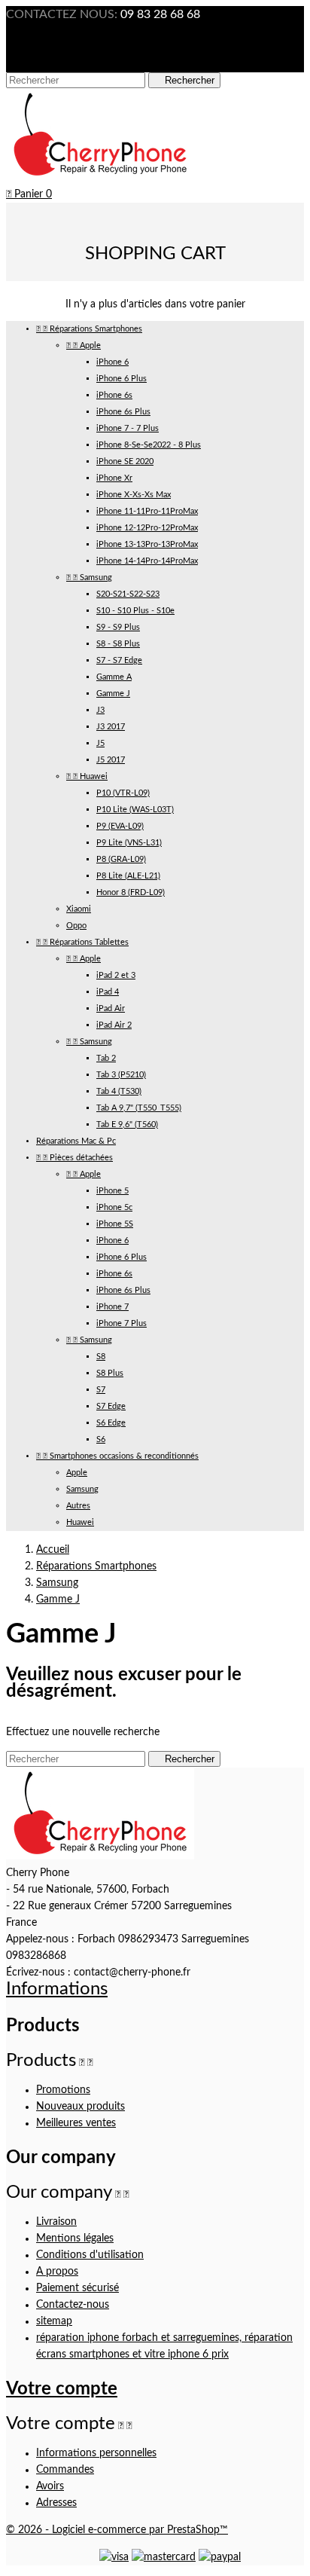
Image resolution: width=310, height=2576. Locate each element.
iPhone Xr (114, 478)
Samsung (89, 578)
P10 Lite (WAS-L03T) (135, 810)
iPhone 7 (112, 1307)
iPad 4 (108, 992)
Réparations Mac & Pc (76, 1141)
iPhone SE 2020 (125, 461)
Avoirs (50, 2486)
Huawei (87, 776)
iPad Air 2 (114, 1025)
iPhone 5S (115, 1224)
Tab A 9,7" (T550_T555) (139, 1108)
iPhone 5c (114, 1207)
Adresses (56, 2503)
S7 (101, 1390)
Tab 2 (106, 1058)
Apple (84, 345)
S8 (101, 1357)
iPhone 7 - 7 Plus (128, 428)
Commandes (65, 2470)
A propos (57, 2272)
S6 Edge (111, 1423)
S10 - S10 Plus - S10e (135, 611)
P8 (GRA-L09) (121, 859)
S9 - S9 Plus (118, 627)
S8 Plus (110, 1373)
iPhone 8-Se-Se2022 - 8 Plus (149, 445)
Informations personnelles (96, 2453)
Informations (57, 1989)
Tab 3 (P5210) (121, 1075)
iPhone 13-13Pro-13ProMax (147, 544)
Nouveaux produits (81, 2107)
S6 (101, 1439)
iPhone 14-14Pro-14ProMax (147, 561)
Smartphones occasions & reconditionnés (117, 1456)
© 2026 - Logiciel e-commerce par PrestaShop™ (117, 2530)
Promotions (63, 2090)
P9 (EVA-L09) (120, 826)
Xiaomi (79, 909)
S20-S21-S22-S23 (128, 594)
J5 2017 (111, 760)
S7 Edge (111, 1406)
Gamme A (114, 677)
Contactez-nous (73, 2305)
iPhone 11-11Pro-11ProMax (147, 511)
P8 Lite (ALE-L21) (128, 876)
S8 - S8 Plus (118, 644)
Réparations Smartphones (89, 329)
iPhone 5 (112, 1191)
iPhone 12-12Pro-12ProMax (147, 528)
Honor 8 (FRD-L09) (131, 892)
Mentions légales (75, 2238)
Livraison (56, 2222)
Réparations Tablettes (82, 942)
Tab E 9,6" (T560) (127, 1125)
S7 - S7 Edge (119, 660)
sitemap (54, 2321)
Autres (78, 1506)
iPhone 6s (114, 395)
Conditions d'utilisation (90, 2255)
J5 (100, 743)
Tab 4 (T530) (119, 1091)
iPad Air (111, 1008)
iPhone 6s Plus (123, 412)
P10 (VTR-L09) (123, 793)
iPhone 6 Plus (122, 379)
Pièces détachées (74, 1158)
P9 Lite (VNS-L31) (129, 843)
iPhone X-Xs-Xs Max (134, 495)
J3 (100, 710)
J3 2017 (111, 727)
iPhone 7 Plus (122, 1323)
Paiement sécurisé (77, 2288)
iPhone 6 (112, 362)
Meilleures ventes (76, 2123)
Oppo (76, 926)
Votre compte (62, 2389)
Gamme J (113, 694)
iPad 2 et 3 (116, 975)
